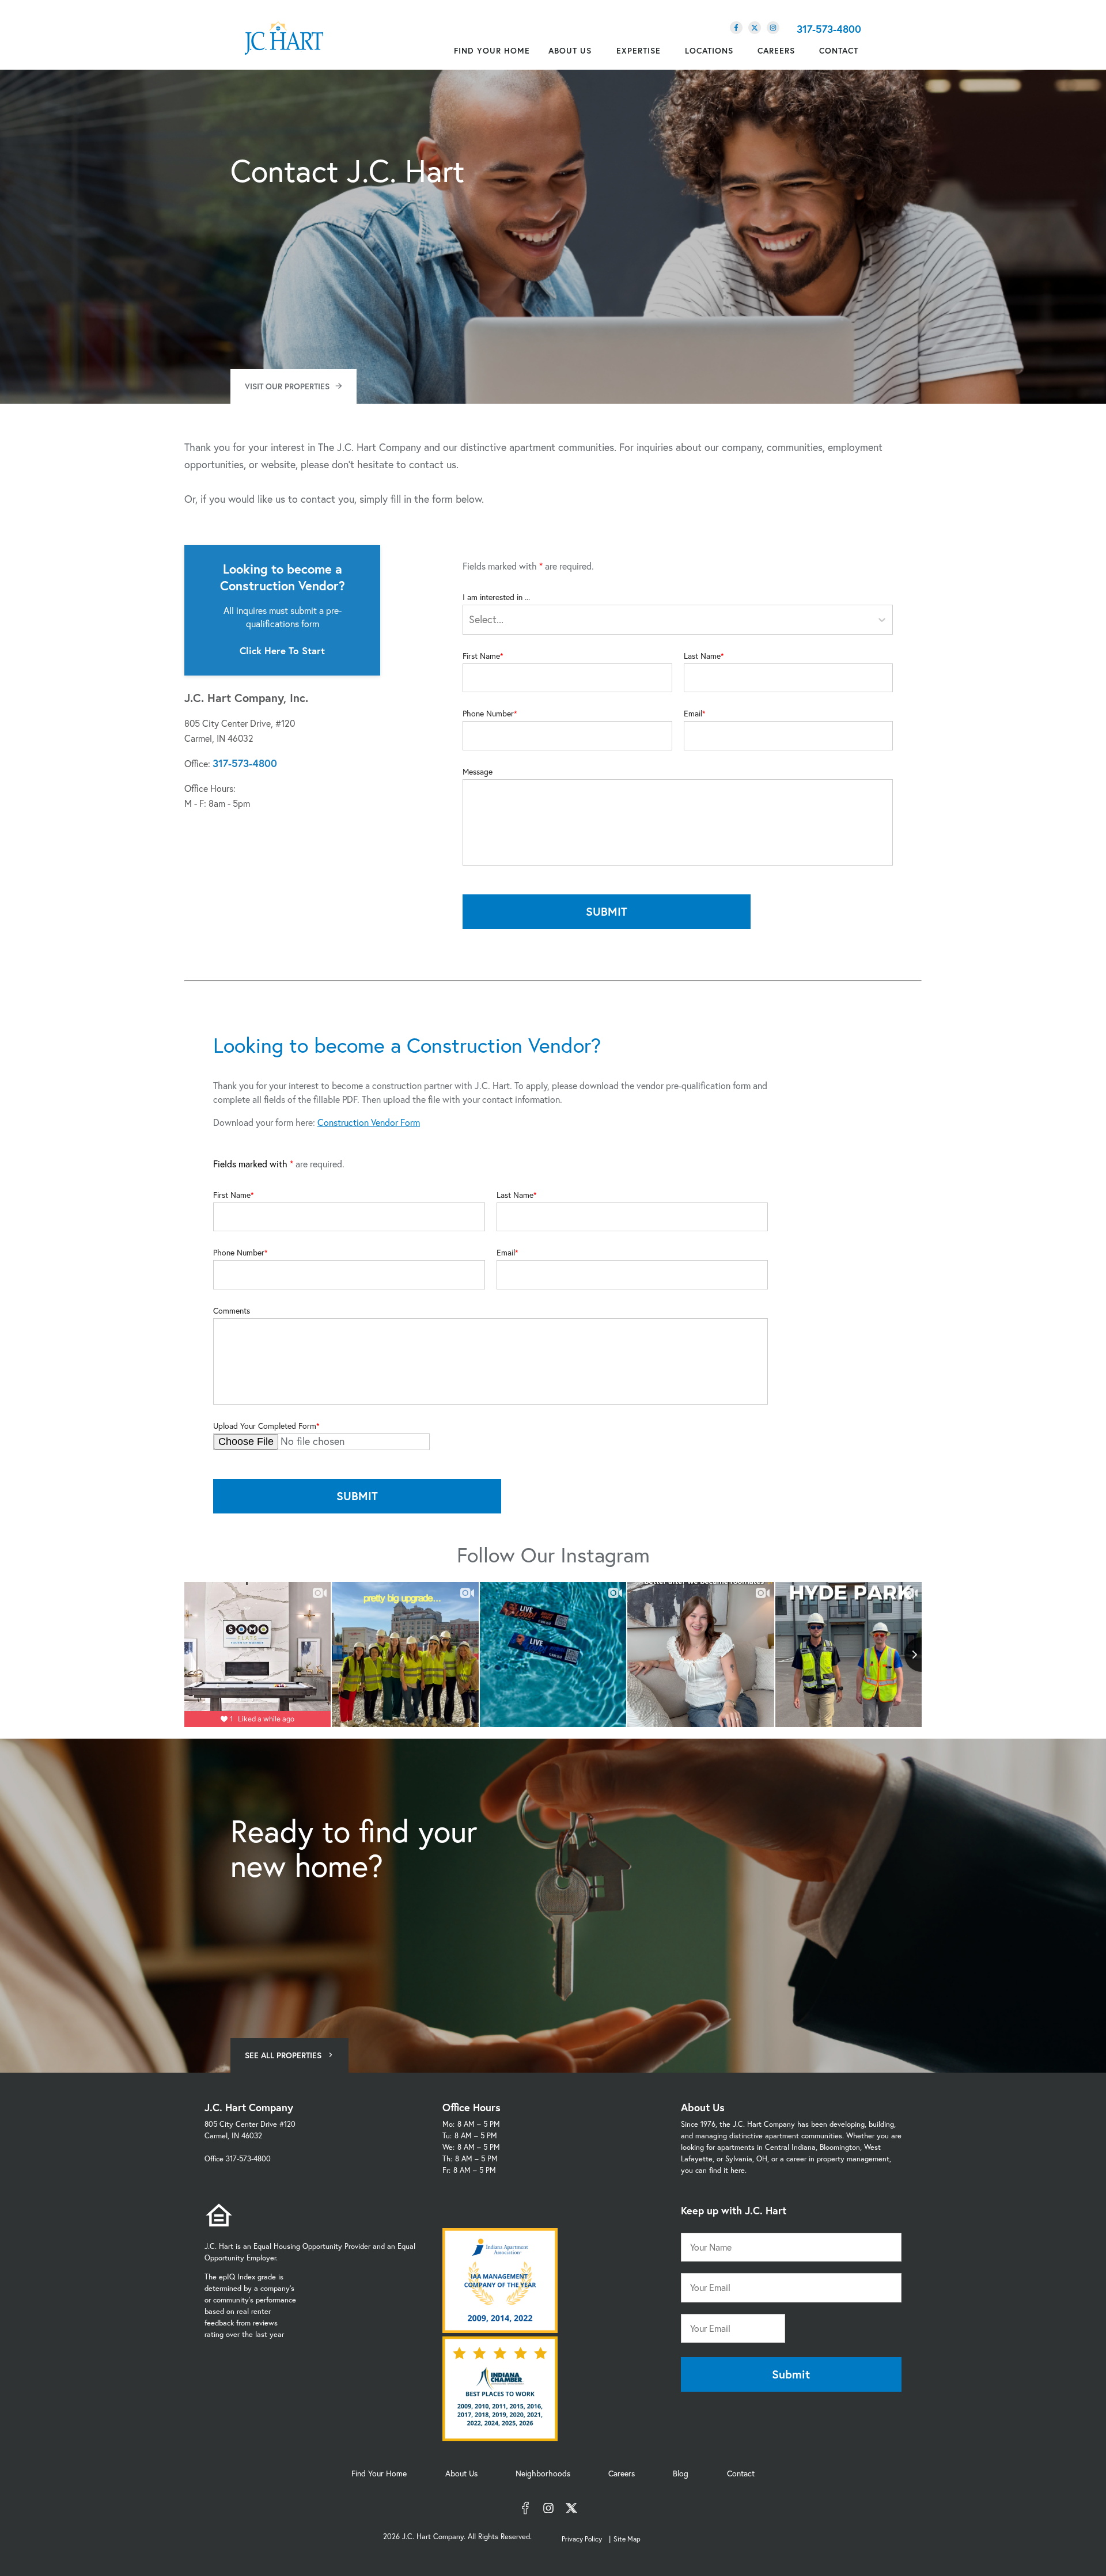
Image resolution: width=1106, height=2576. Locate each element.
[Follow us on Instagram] (773, 28)
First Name (481, 656)
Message (478, 772)
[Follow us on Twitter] (755, 28)
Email (693, 714)
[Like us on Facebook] (736, 28)
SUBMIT (607, 911)
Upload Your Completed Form (265, 1426)
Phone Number (488, 714)
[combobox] (470, 619)
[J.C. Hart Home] (284, 39)
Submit (791, 2374)
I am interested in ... (496, 597)
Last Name (702, 656)
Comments (232, 1311)
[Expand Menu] (597, 51)
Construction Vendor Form (369, 1122)
